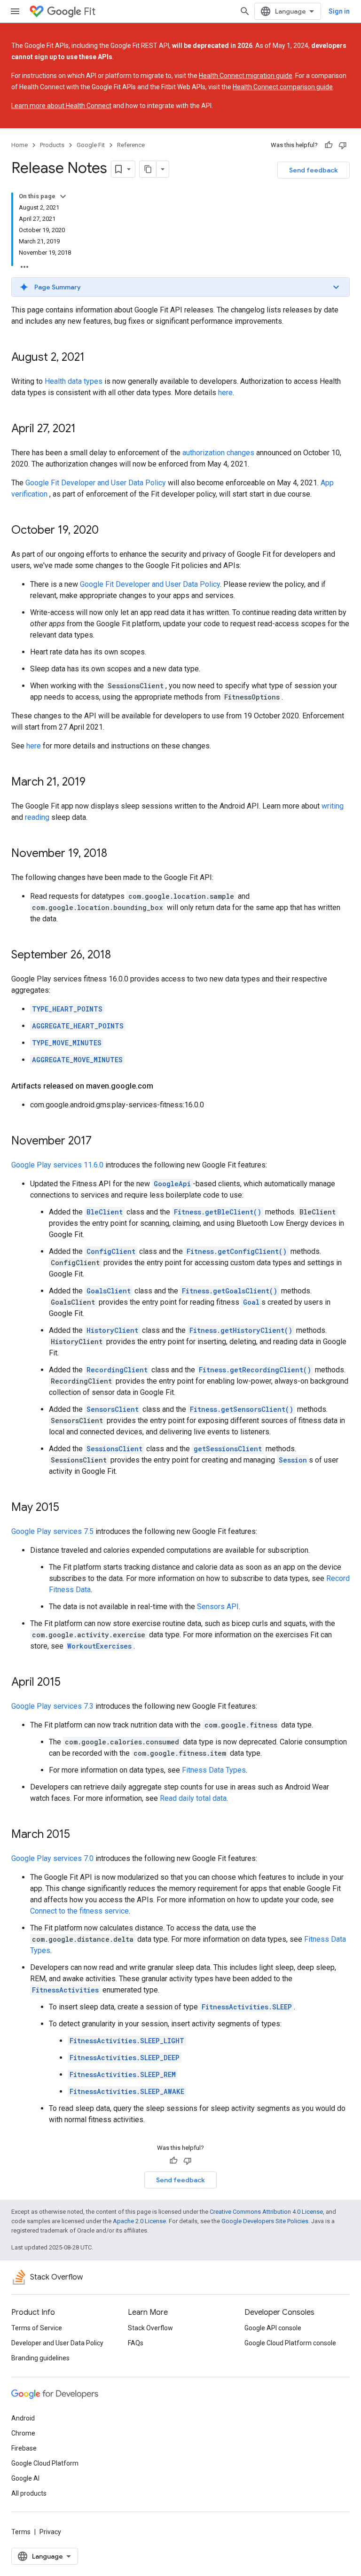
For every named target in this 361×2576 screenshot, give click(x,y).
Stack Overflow (150, 2328)
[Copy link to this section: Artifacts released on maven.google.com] (163, 1086)
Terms (21, 2532)
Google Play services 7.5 (52, 1531)
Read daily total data (193, 1798)
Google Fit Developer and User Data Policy (96, 483)
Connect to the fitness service (79, 1911)
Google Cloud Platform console (290, 2343)
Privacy (50, 2532)
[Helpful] (329, 145)
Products (52, 145)
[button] (180, 287)
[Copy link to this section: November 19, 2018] (117, 854)
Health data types (74, 381)
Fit (90, 12)
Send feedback (314, 170)
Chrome (23, 2433)
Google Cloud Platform (45, 2463)
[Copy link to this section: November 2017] (101, 1142)
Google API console (273, 2328)
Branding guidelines (40, 2358)
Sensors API (218, 1607)
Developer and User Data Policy (57, 2343)
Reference (131, 145)
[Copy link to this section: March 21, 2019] (95, 783)
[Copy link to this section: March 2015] (79, 1835)
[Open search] (245, 11)
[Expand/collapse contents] (63, 196)
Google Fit (91, 145)
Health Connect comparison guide (283, 87)
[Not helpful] (343, 145)
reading (37, 817)
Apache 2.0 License (139, 2221)
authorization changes (218, 453)
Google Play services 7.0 (52, 1858)
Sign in (339, 11)
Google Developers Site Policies (265, 2221)
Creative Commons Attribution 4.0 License (266, 2212)
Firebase (24, 2448)
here (225, 393)
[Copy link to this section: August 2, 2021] (94, 358)
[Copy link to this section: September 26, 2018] (120, 956)
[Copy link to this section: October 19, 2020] (108, 531)
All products (29, 2493)
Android (23, 2418)
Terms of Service (37, 2328)
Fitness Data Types (214, 1770)
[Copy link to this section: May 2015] (69, 1508)
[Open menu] (15, 11)
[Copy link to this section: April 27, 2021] (85, 429)
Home (20, 145)
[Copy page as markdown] (148, 169)
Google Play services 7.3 (52, 1706)
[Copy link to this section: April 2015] (70, 1683)
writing (333, 806)
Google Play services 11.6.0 (57, 1165)
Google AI (25, 2478)
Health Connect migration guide (246, 76)
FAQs (136, 2343)
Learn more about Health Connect (61, 106)
